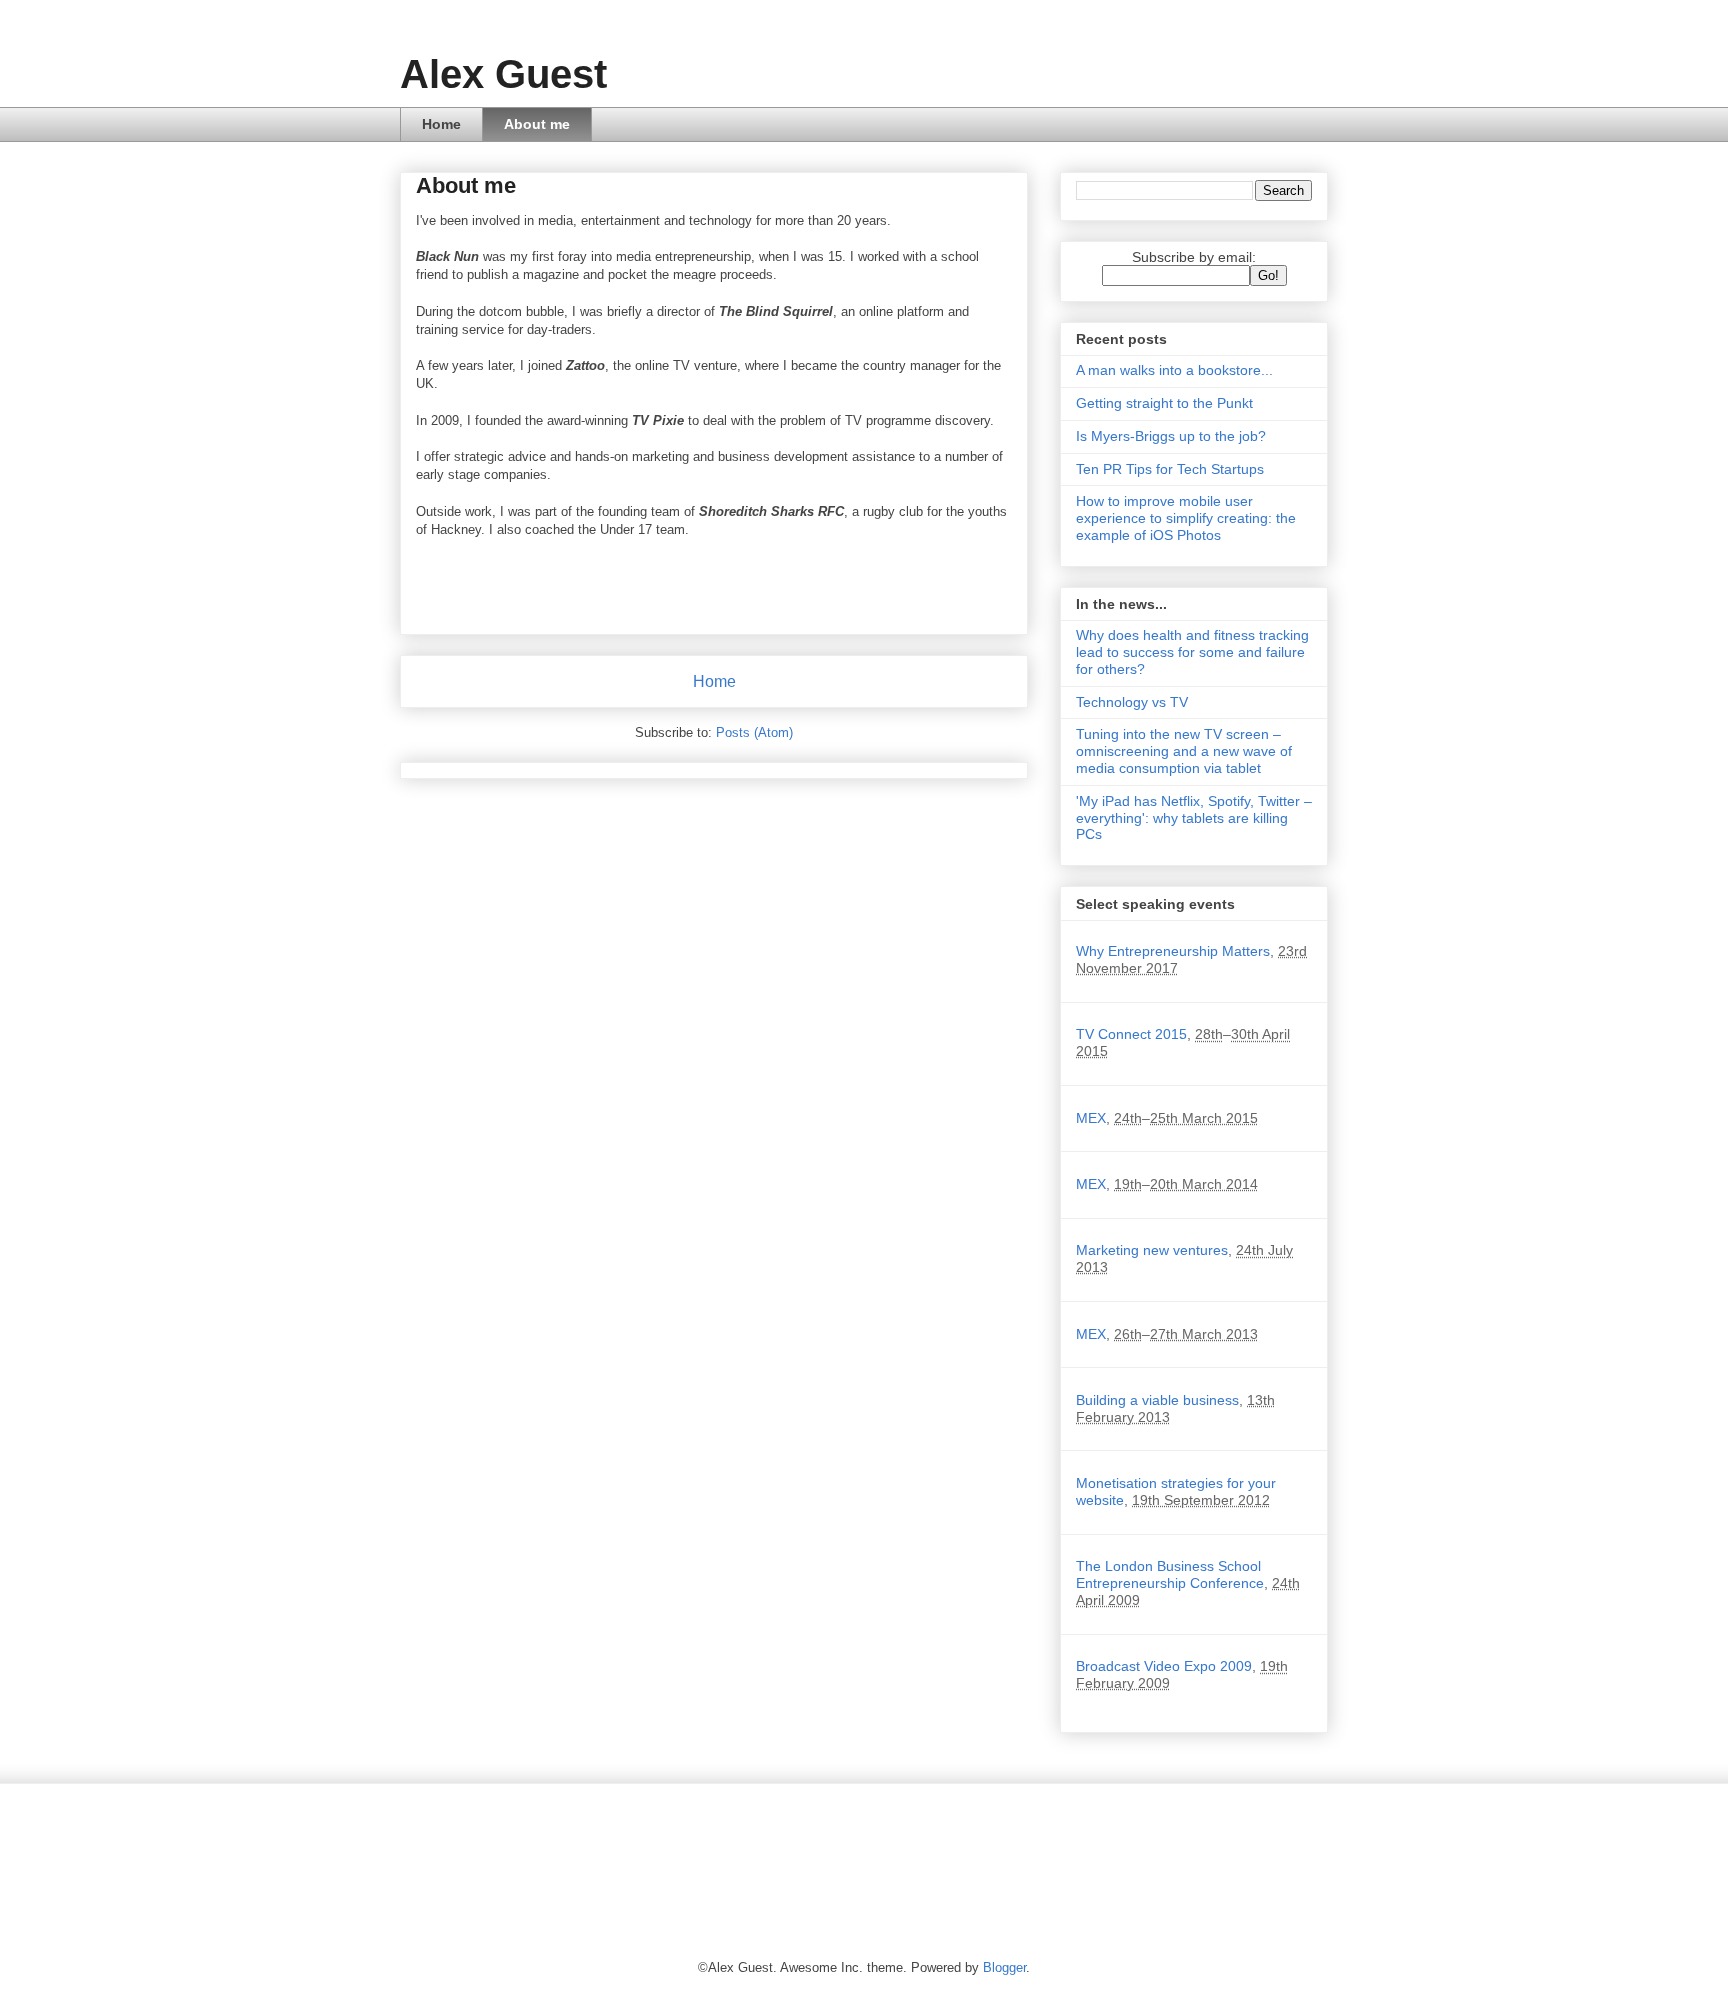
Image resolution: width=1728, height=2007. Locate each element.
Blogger (1004, 1967)
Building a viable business (1157, 1400)
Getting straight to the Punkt (1164, 403)
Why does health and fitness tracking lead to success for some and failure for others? (1192, 652)
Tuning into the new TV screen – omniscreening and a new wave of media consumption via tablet (1184, 751)
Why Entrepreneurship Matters (1173, 951)
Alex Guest (503, 74)
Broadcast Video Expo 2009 (1164, 1666)
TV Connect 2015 (1131, 1034)
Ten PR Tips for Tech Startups (1170, 469)
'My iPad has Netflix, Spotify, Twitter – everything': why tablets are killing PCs (1194, 818)
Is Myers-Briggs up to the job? (1171, 436)
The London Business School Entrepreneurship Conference (1170, 1574)
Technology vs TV (1132, 702)
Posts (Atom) (754, 732)
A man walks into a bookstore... (1174, 370)
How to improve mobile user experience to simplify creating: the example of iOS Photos (1186, 518)
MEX (1091, 1118)
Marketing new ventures (1152, 1250)
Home (441, 124)
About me (537, 124)
